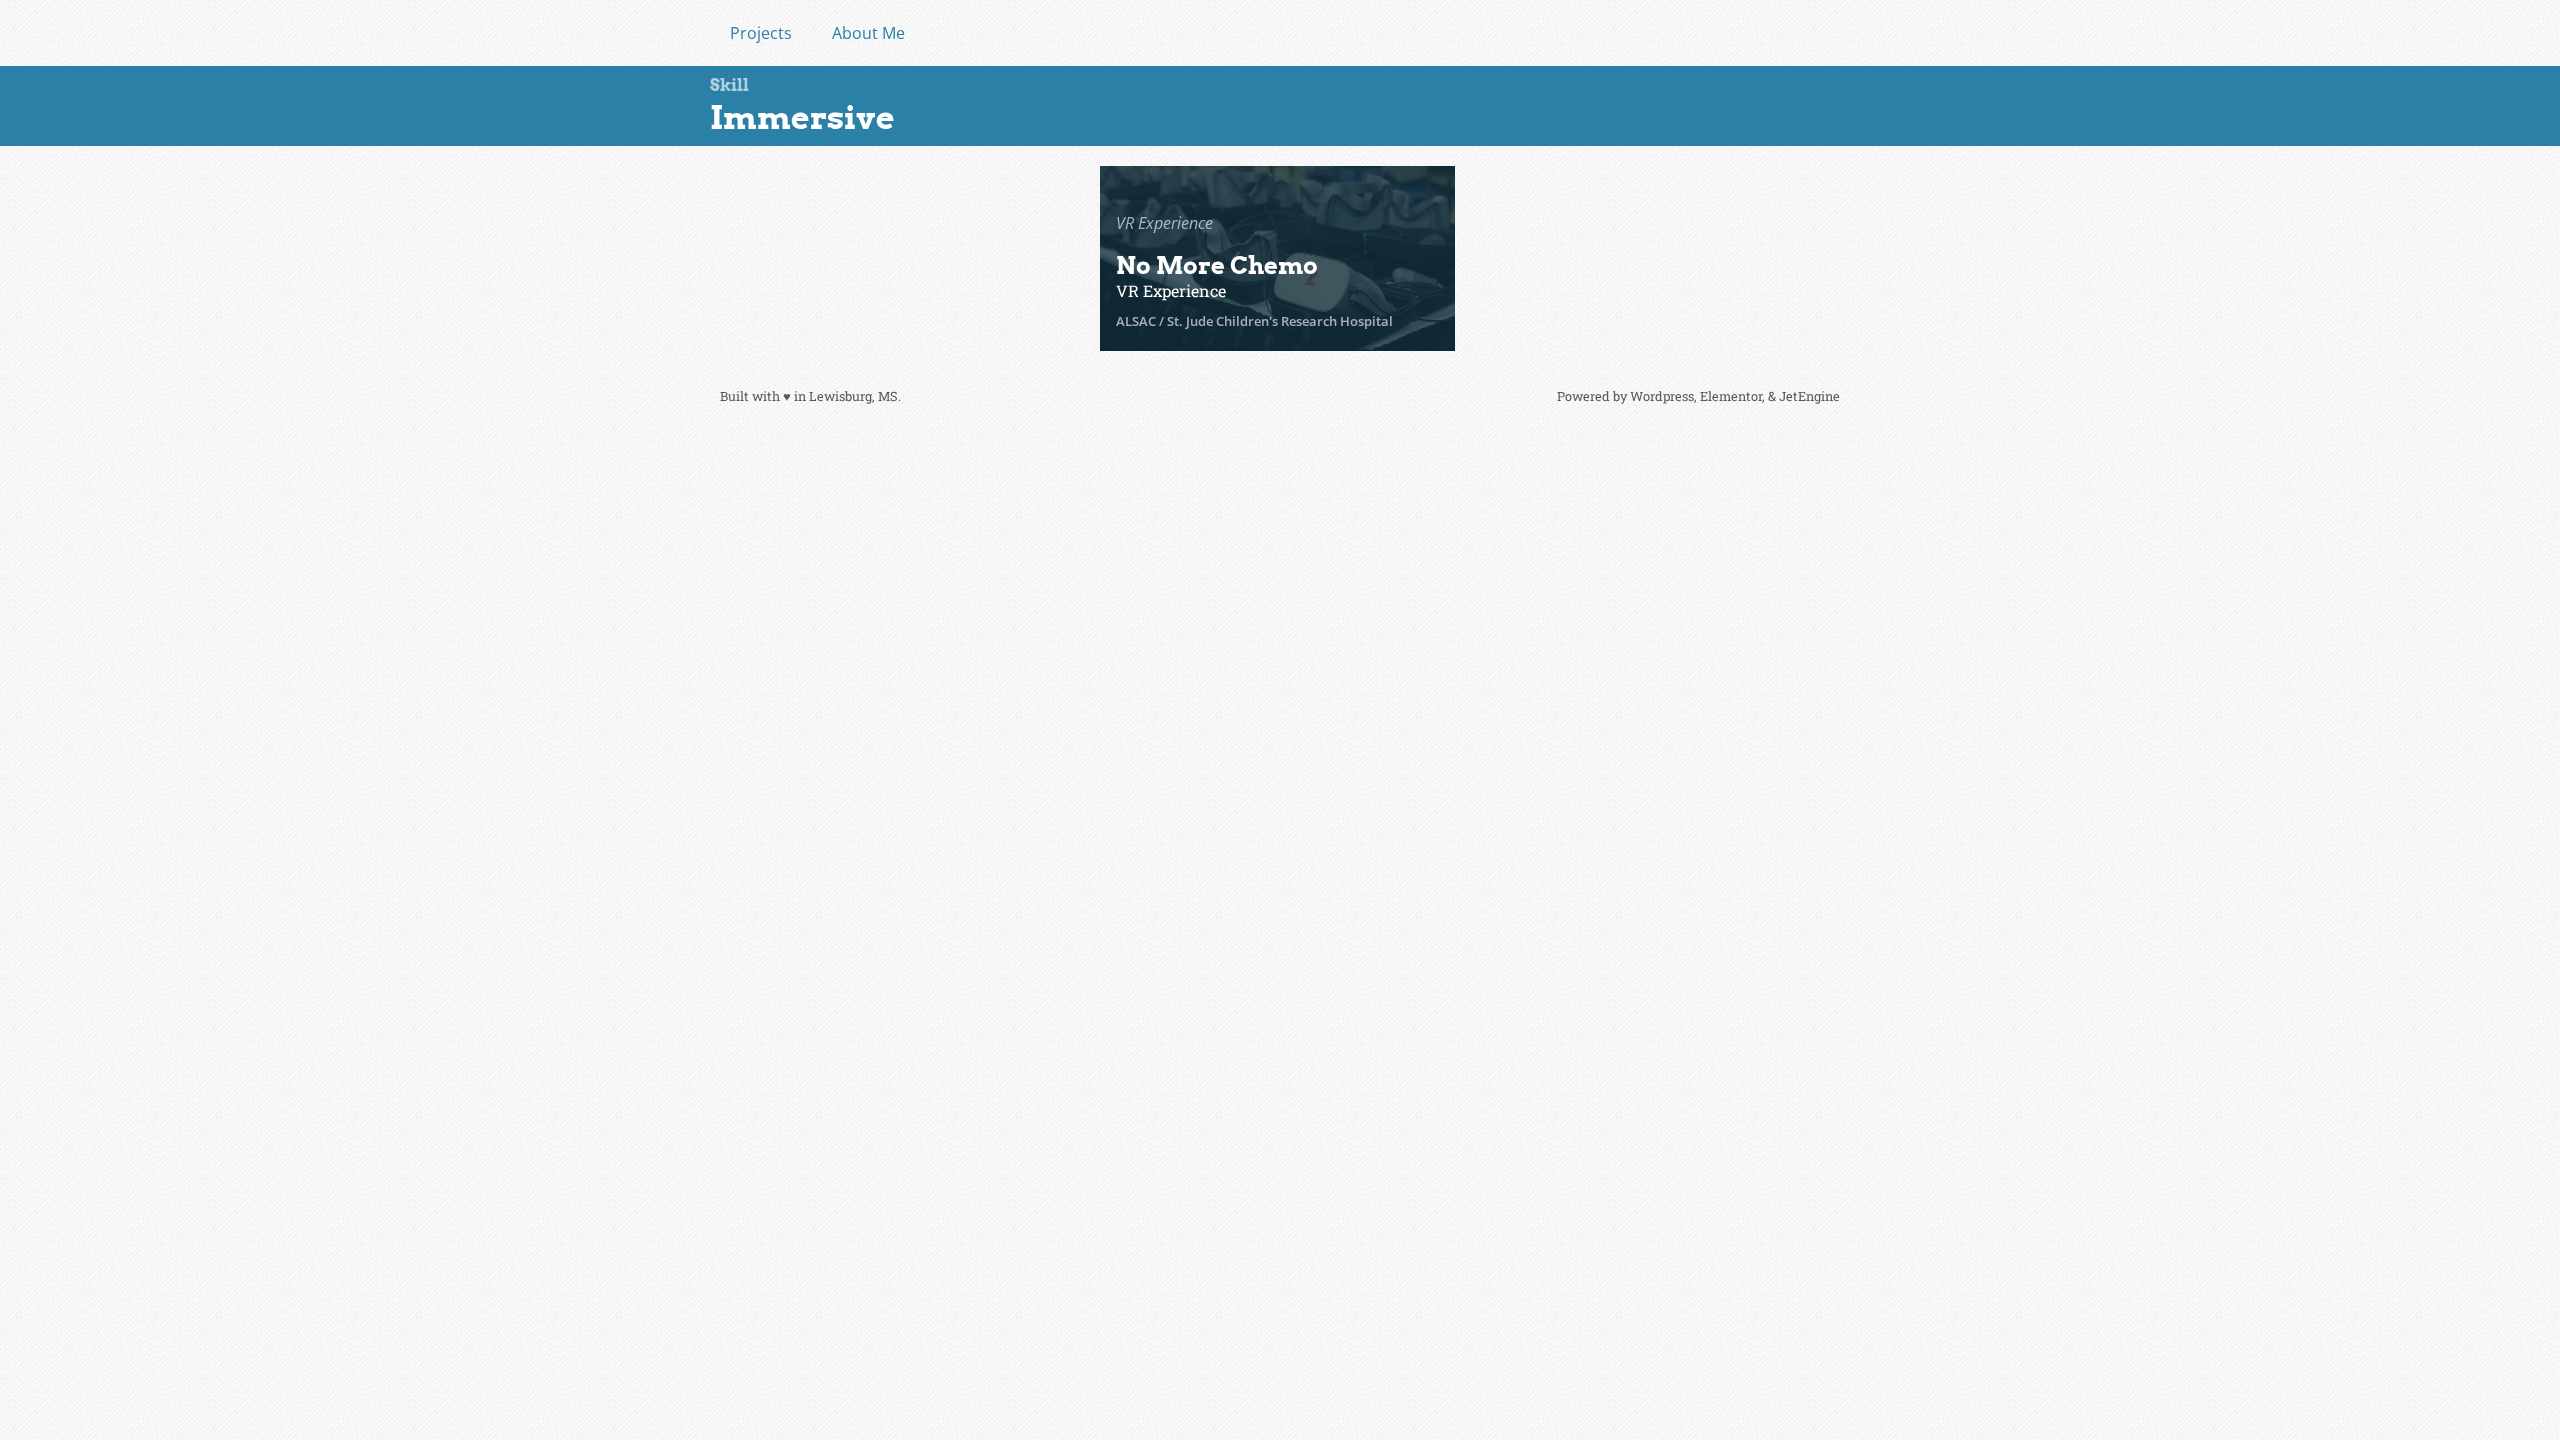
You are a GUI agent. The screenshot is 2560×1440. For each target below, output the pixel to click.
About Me (868, 33)
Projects (761, 33)
